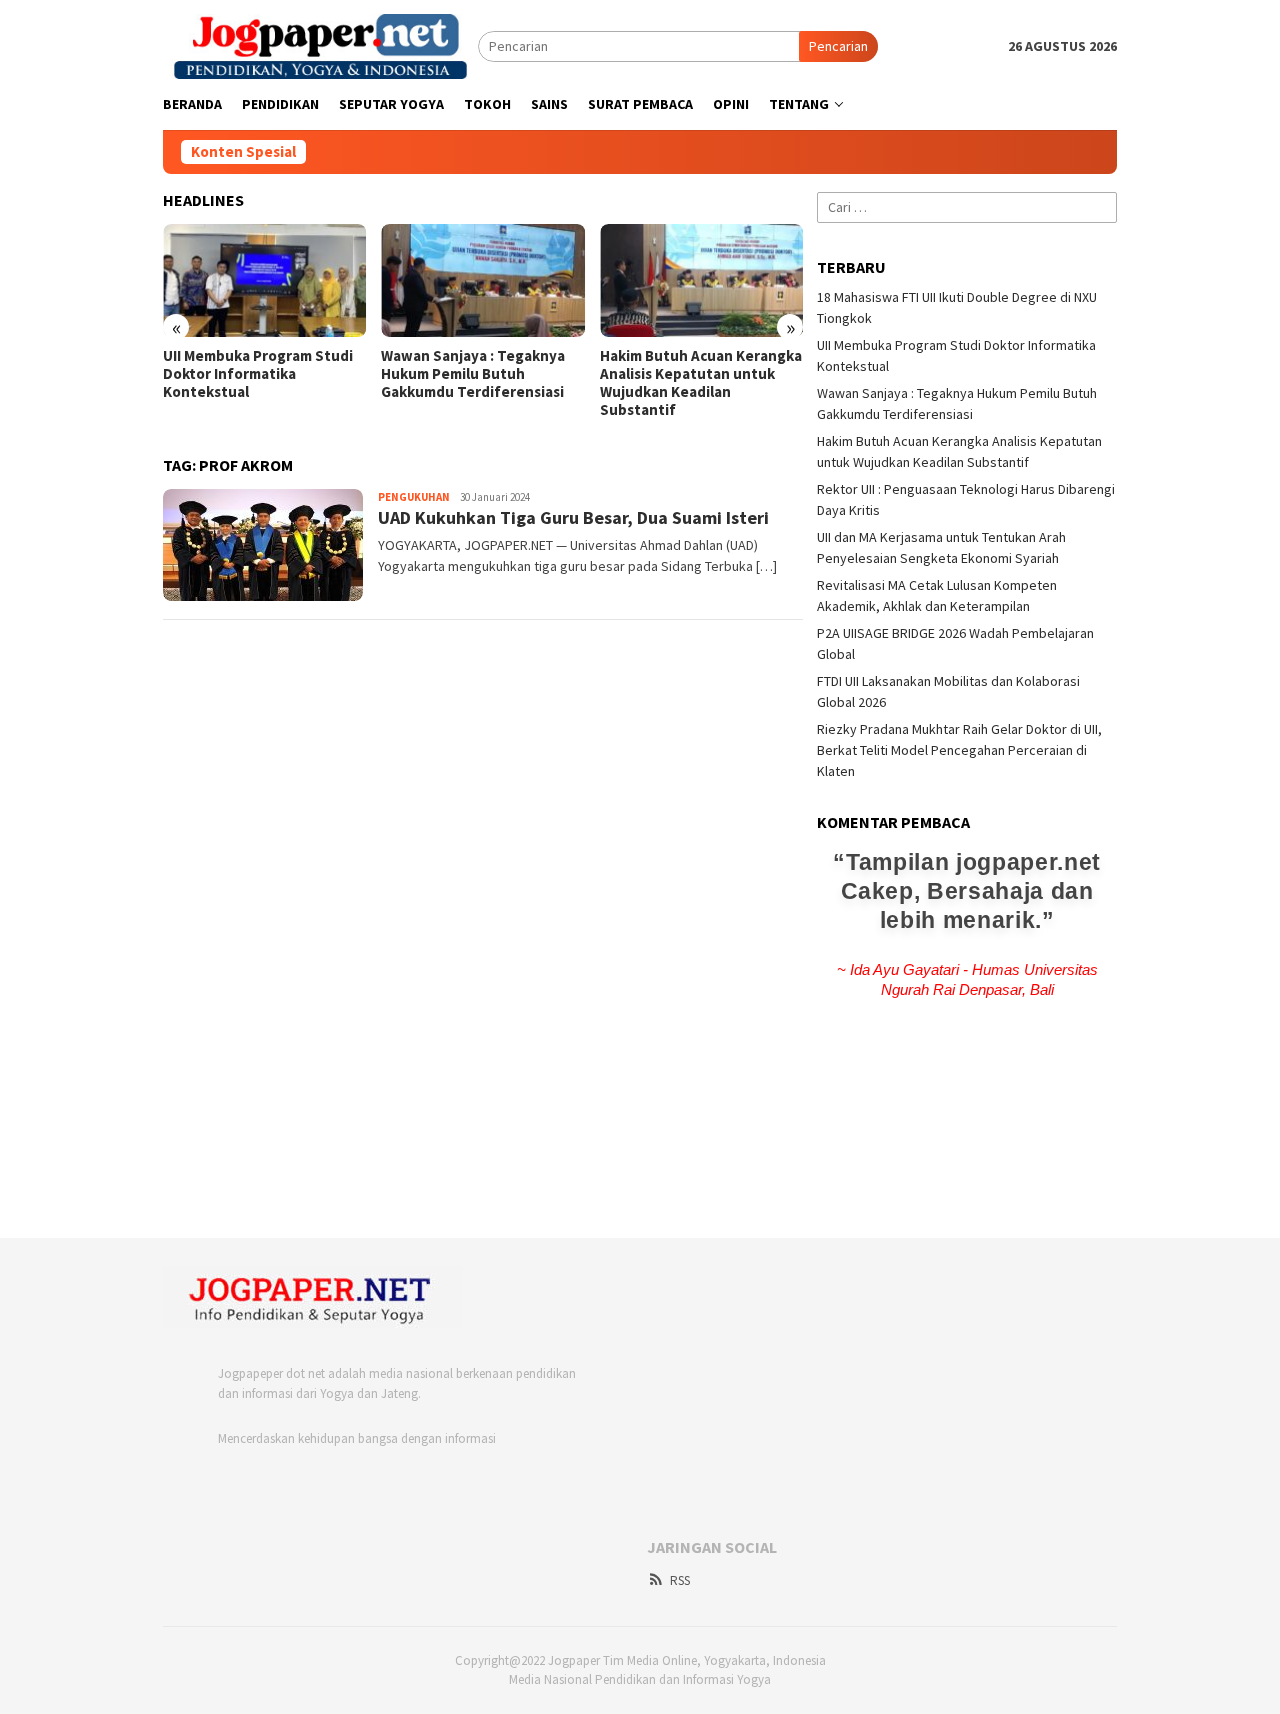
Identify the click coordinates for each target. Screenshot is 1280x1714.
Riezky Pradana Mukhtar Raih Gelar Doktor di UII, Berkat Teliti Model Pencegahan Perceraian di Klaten (959, 750)
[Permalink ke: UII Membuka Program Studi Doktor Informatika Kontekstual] (264, 281)
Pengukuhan (414, 497)
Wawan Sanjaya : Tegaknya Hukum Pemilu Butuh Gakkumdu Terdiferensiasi (473, 374)
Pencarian (838, 46)
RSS (680, 1580)
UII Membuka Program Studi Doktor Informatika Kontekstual (258, 374)
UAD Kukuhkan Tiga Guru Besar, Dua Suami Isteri (573, 517)
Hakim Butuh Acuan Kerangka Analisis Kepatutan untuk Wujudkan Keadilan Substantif (701, 383)
